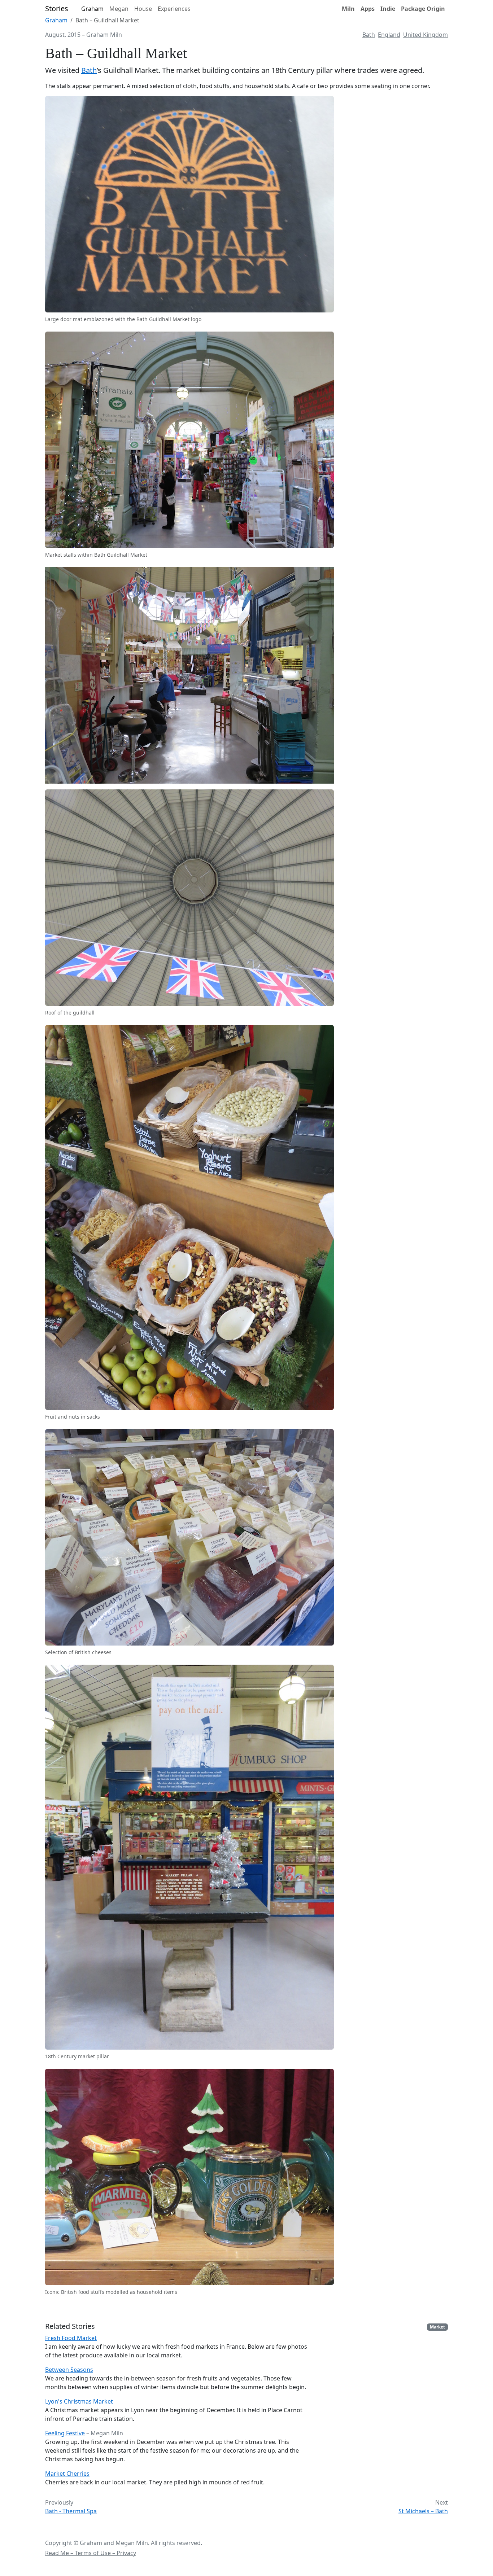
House (143, 9)
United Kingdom (426, 35)
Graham (92, 9)
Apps (368, 9)
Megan (119, 9)
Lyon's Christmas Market (79, 2401)
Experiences (174, 9)
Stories (57, 8)
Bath (369, 35)
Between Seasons (69, 2370)
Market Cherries (67, 2474)
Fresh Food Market (71, 2338)
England (389, 35)
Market (437, 2327)
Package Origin (423, 9)
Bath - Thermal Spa (71, 2511)
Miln (348, 9)
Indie (388, 9)
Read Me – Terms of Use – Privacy (91, 2553)
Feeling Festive (65, 2433)
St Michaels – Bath (423, 2511)
